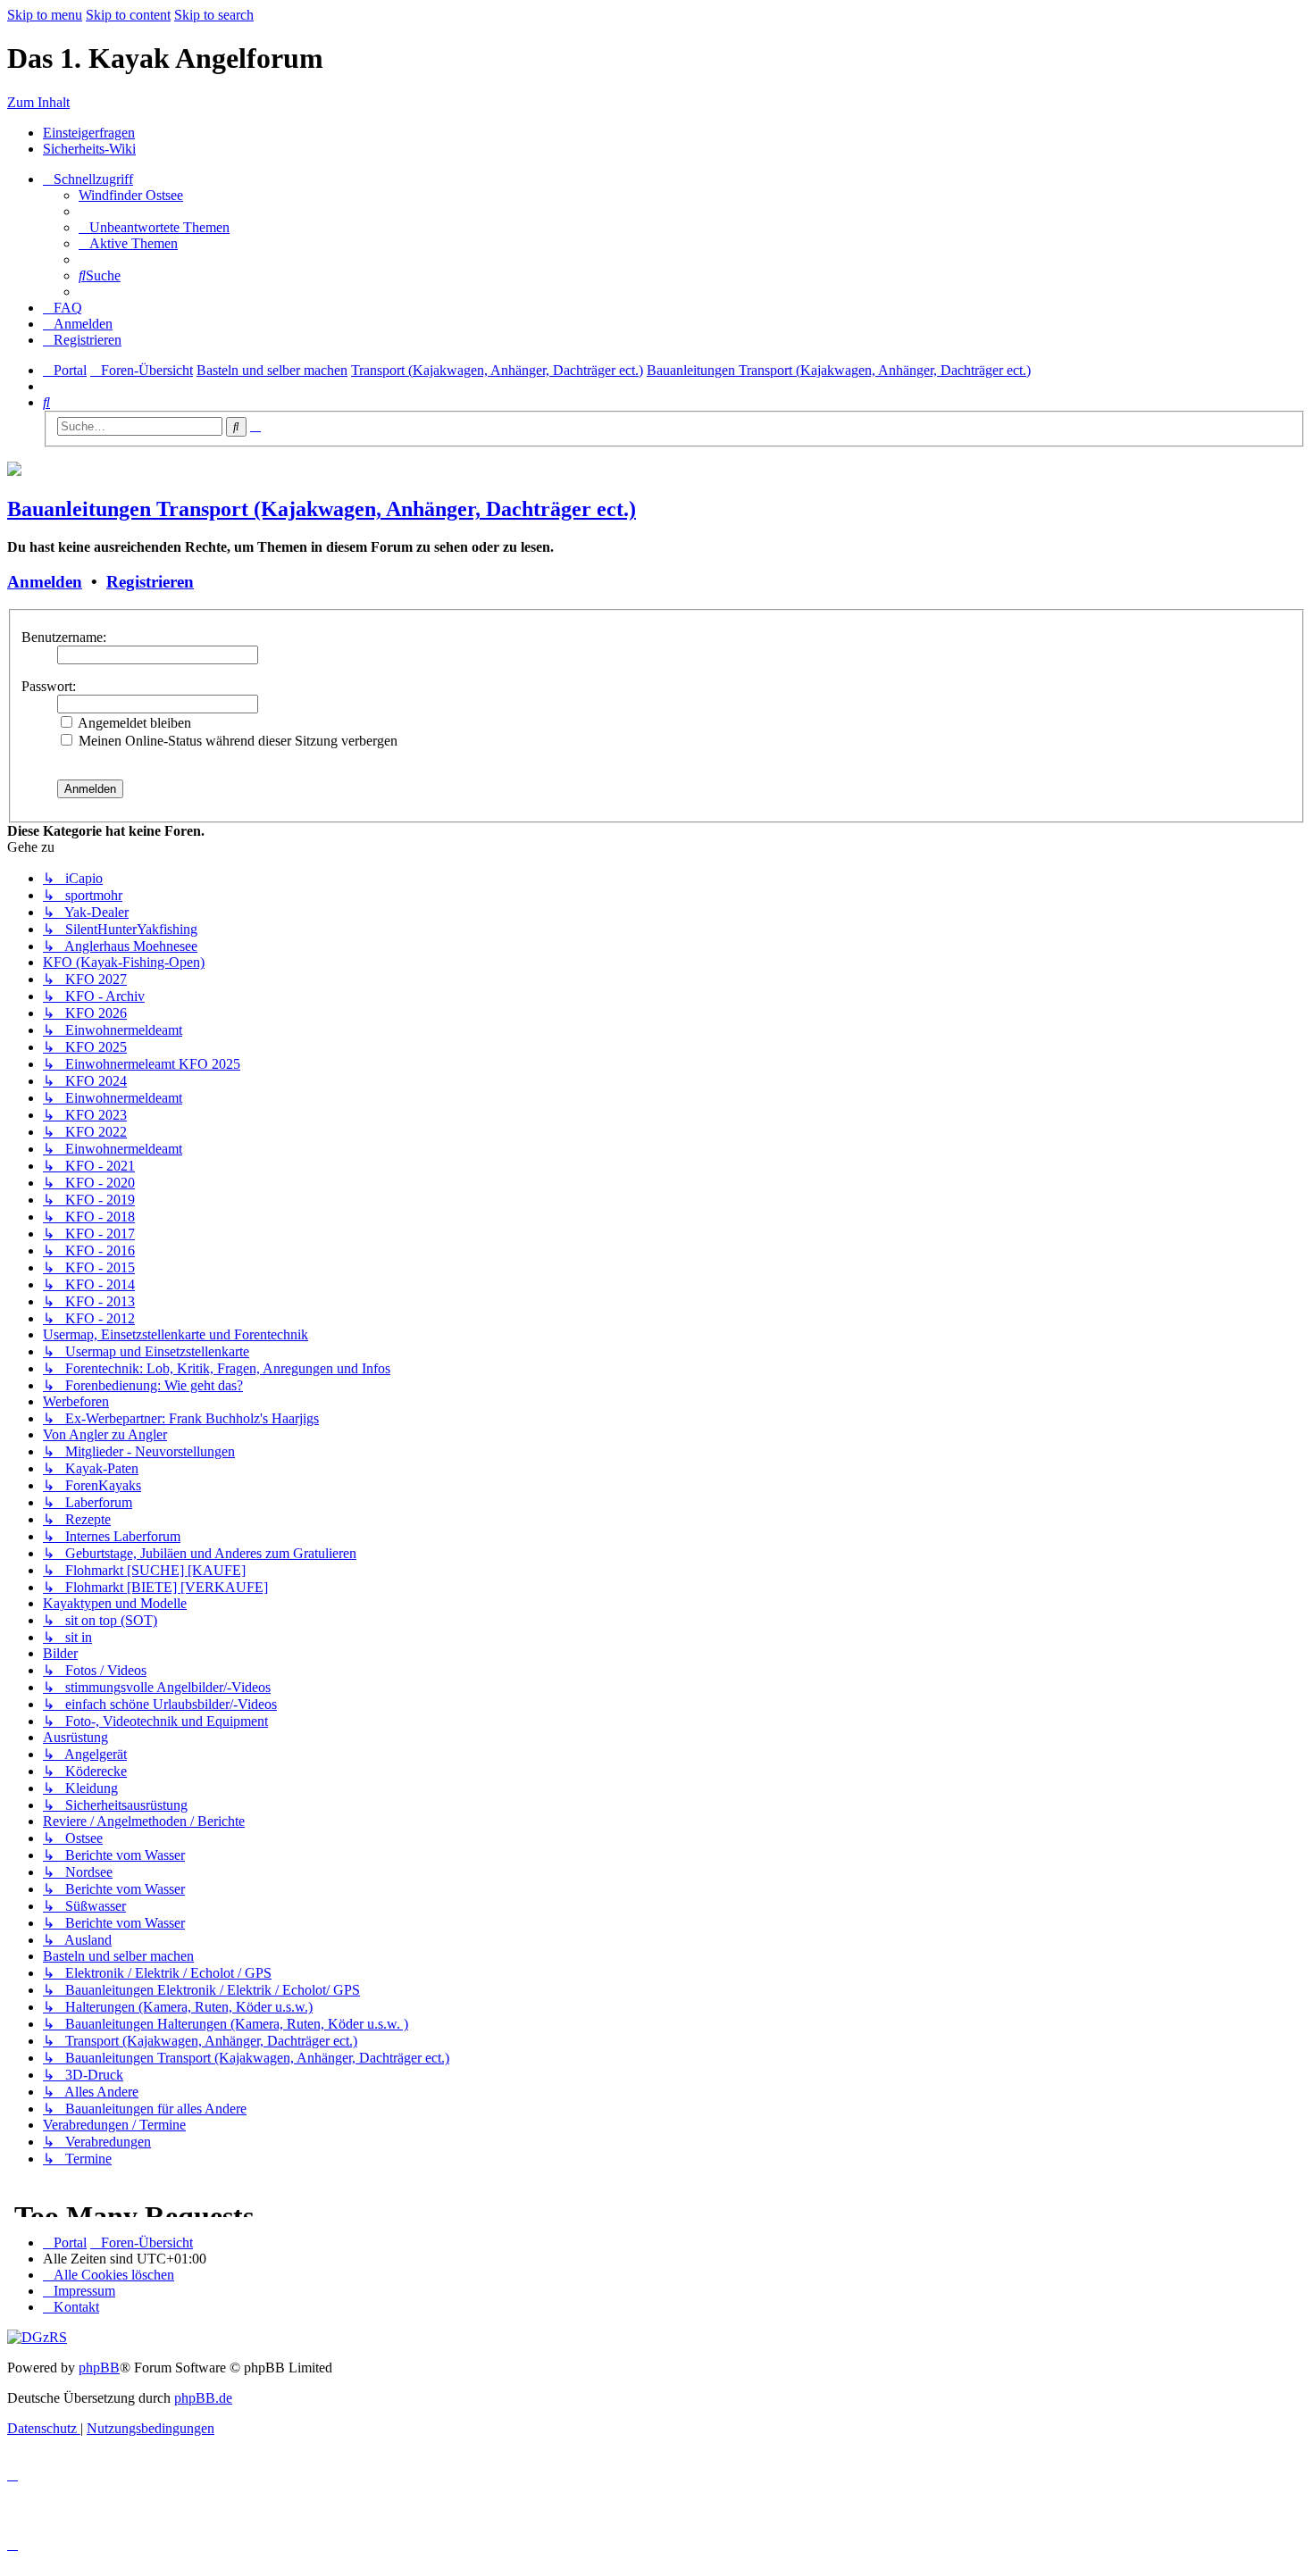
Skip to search (214, 15)
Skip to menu (45, 15)
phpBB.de (203, 2398)
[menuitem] (131, 195)
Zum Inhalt (38, 102)
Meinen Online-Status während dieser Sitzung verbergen (236, 741)
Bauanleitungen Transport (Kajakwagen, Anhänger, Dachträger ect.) (322, 509)
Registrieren (150, 582)
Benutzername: (64, 637)
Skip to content (128, 15)
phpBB (99, 2368)
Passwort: (49, 686)
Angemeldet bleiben (133, 723)
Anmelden (45, 582)
